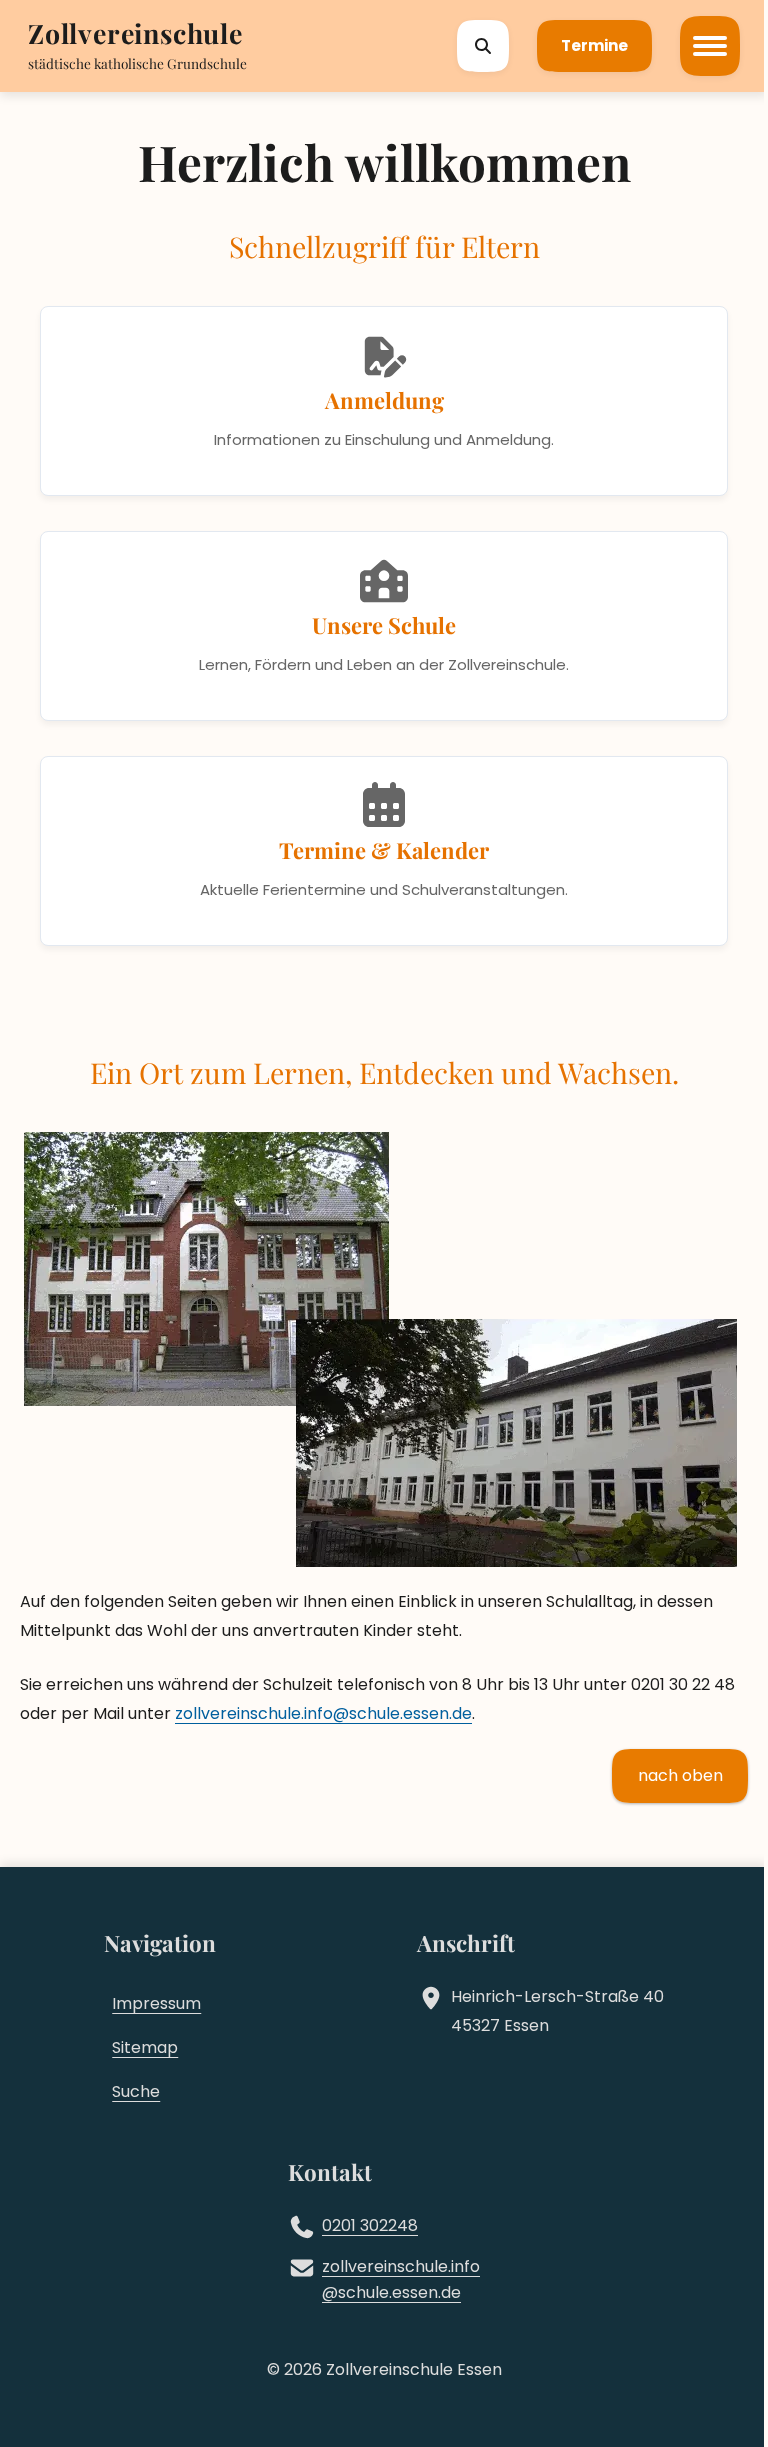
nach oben (680, 1775)
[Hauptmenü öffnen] (710, 46)
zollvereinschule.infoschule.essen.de (323, 1713)
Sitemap (145, 2047)
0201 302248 (370, 2225)
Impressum (156, 2003)
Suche (136, 2091)
